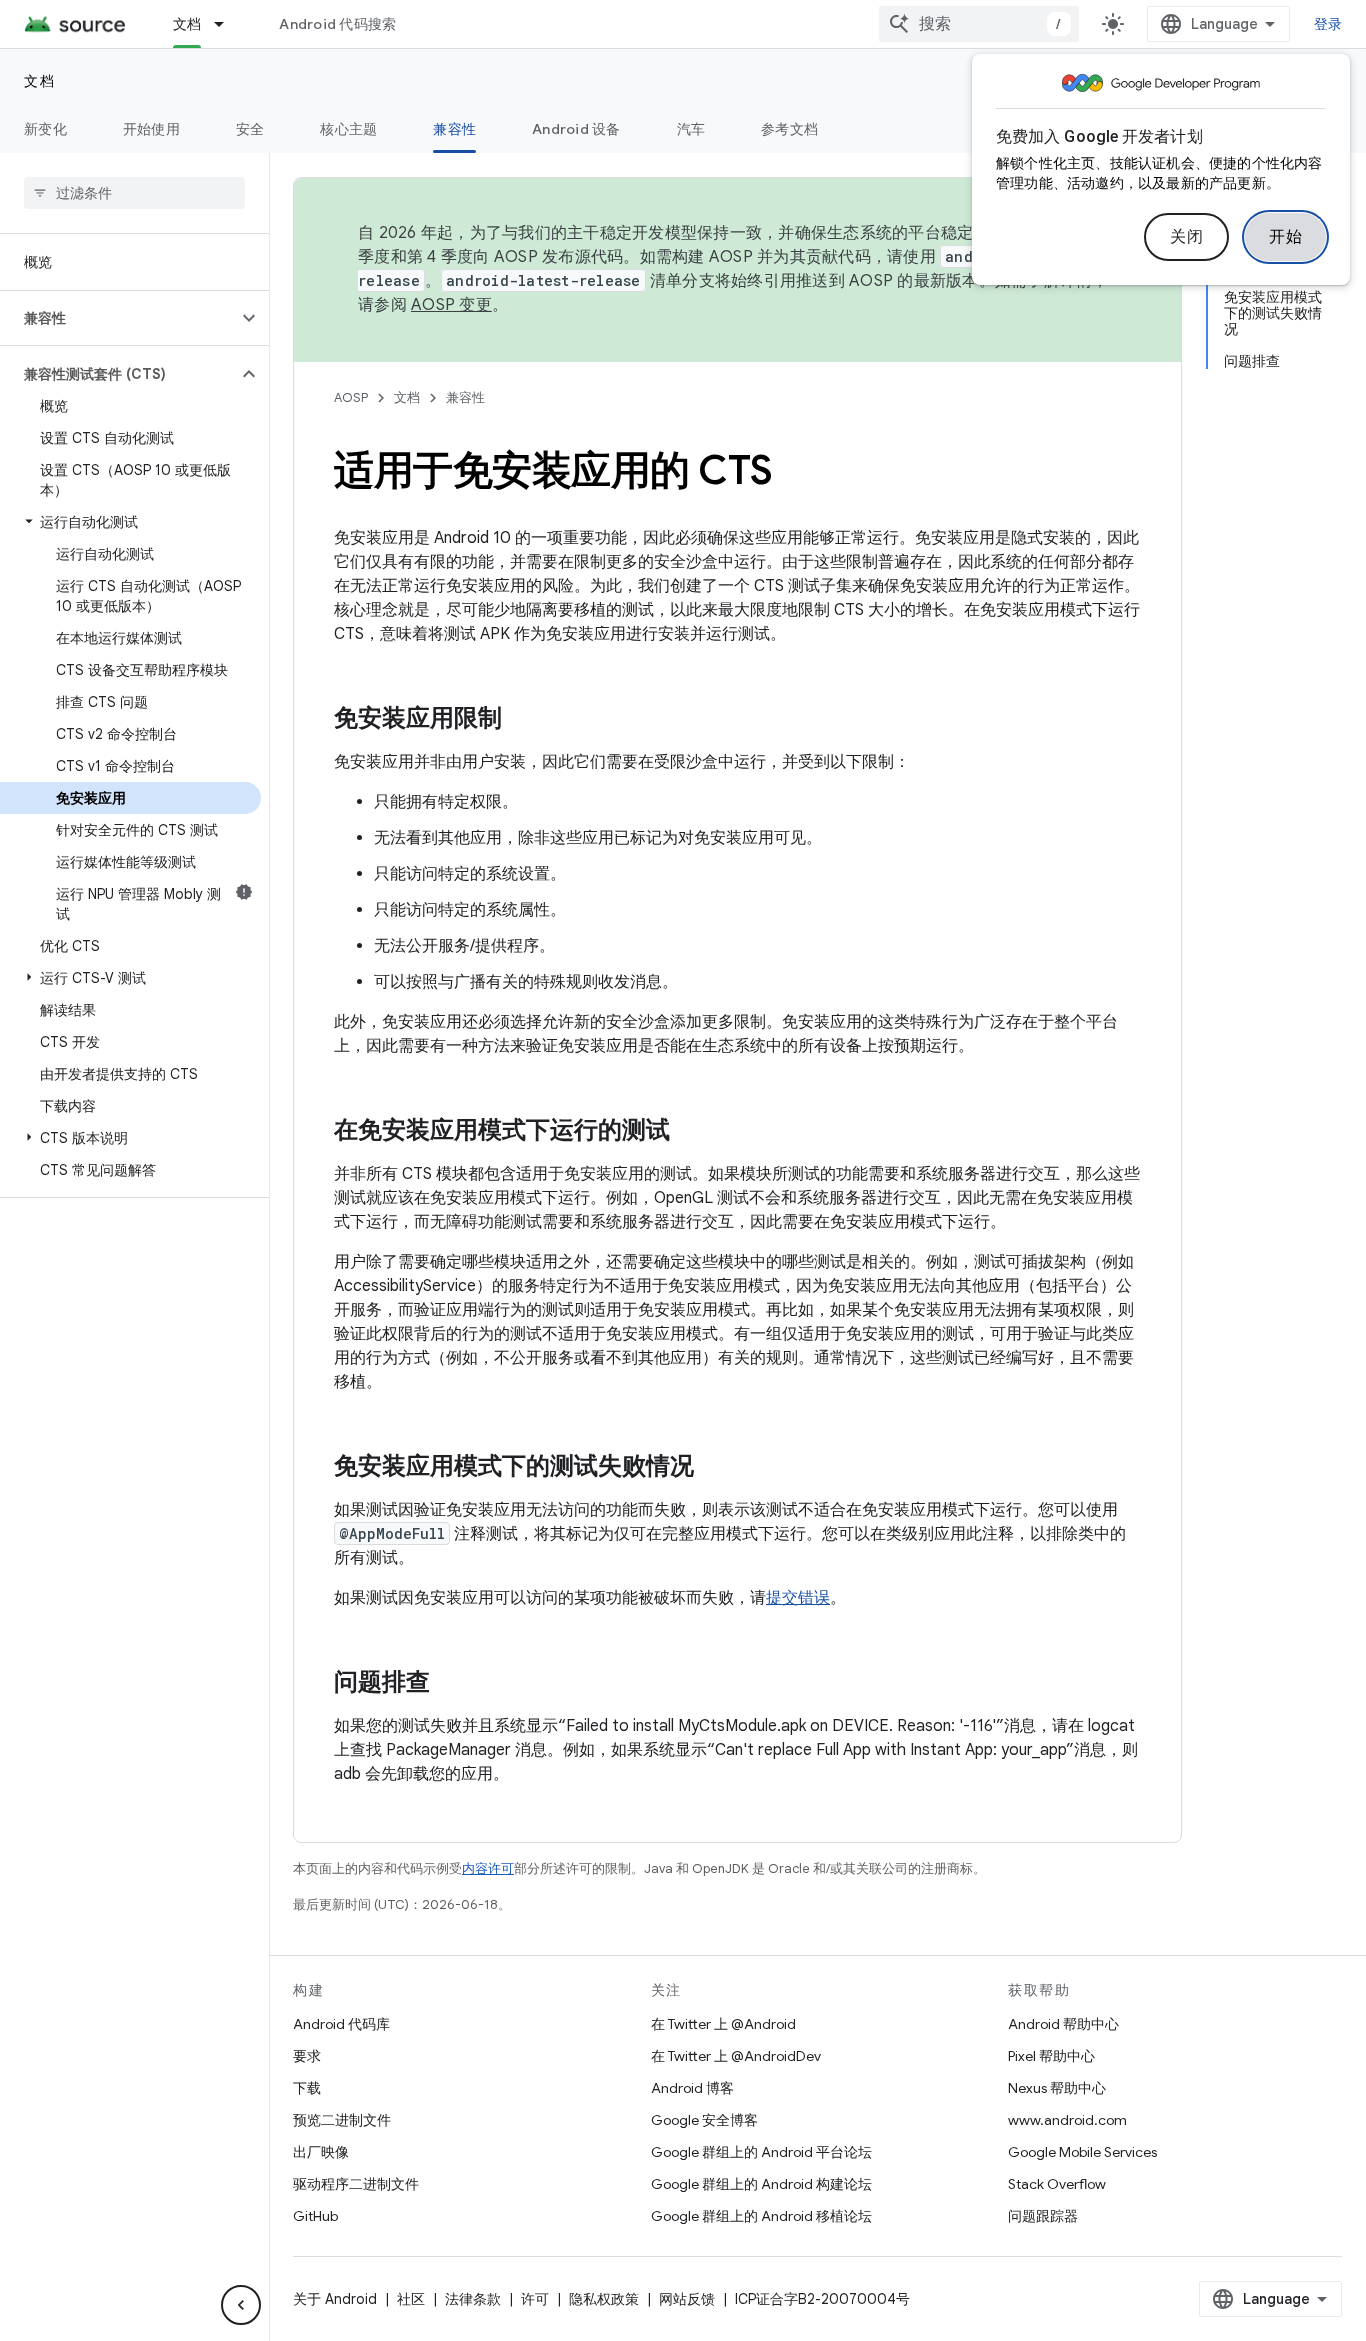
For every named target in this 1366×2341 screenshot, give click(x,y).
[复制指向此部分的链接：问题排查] (450, 1684)
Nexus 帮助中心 (1057, 2088)
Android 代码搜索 (337, 24)
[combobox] (979, 24)
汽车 (691, 129)
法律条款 (473, 2299)
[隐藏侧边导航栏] (241, 2305)
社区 (411, 2299)
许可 (535, 2299)
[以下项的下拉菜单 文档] (228, 24)
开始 (1285, 237)
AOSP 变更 (451, 305)
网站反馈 (687, 2299)
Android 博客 (692, 2088)
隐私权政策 (604, 2299)
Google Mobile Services (1082, 2152)
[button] (118, 318)
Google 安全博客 (704, 2120)
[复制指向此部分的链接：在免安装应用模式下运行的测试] (690, 1132)
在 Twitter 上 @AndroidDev (736, 2056)
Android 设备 (576, 129)
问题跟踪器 (1043, 2216)
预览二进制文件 (342, 2120)
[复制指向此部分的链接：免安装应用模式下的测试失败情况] (714, 1468)
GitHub (315, 2216)
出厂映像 (321, 2152)
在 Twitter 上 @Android (723, 2024)
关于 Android (335, 2299)
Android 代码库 (341, 2024)
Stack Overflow (1057, 2184)
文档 (187, 24)
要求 (307, 2056)
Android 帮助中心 (1063, 2024)
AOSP (351, 397)
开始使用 (151, 129)
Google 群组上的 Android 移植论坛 (761, 2216)
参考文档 (789, 129)
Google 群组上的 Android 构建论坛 (761, 2184)
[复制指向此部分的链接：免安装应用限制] (522, 720)
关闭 (1186, 237)
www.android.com (1067, 2120)
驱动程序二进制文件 (356, 2184)
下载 (307, 2088)
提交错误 (798, 1598)
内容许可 (488, 1868)
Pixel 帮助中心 (1051, 2056)
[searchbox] (134, 193)
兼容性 (454, 129)
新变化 (45, 129)
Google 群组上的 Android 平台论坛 (761, 2152)
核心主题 (348, 129)
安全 (250, 129)
